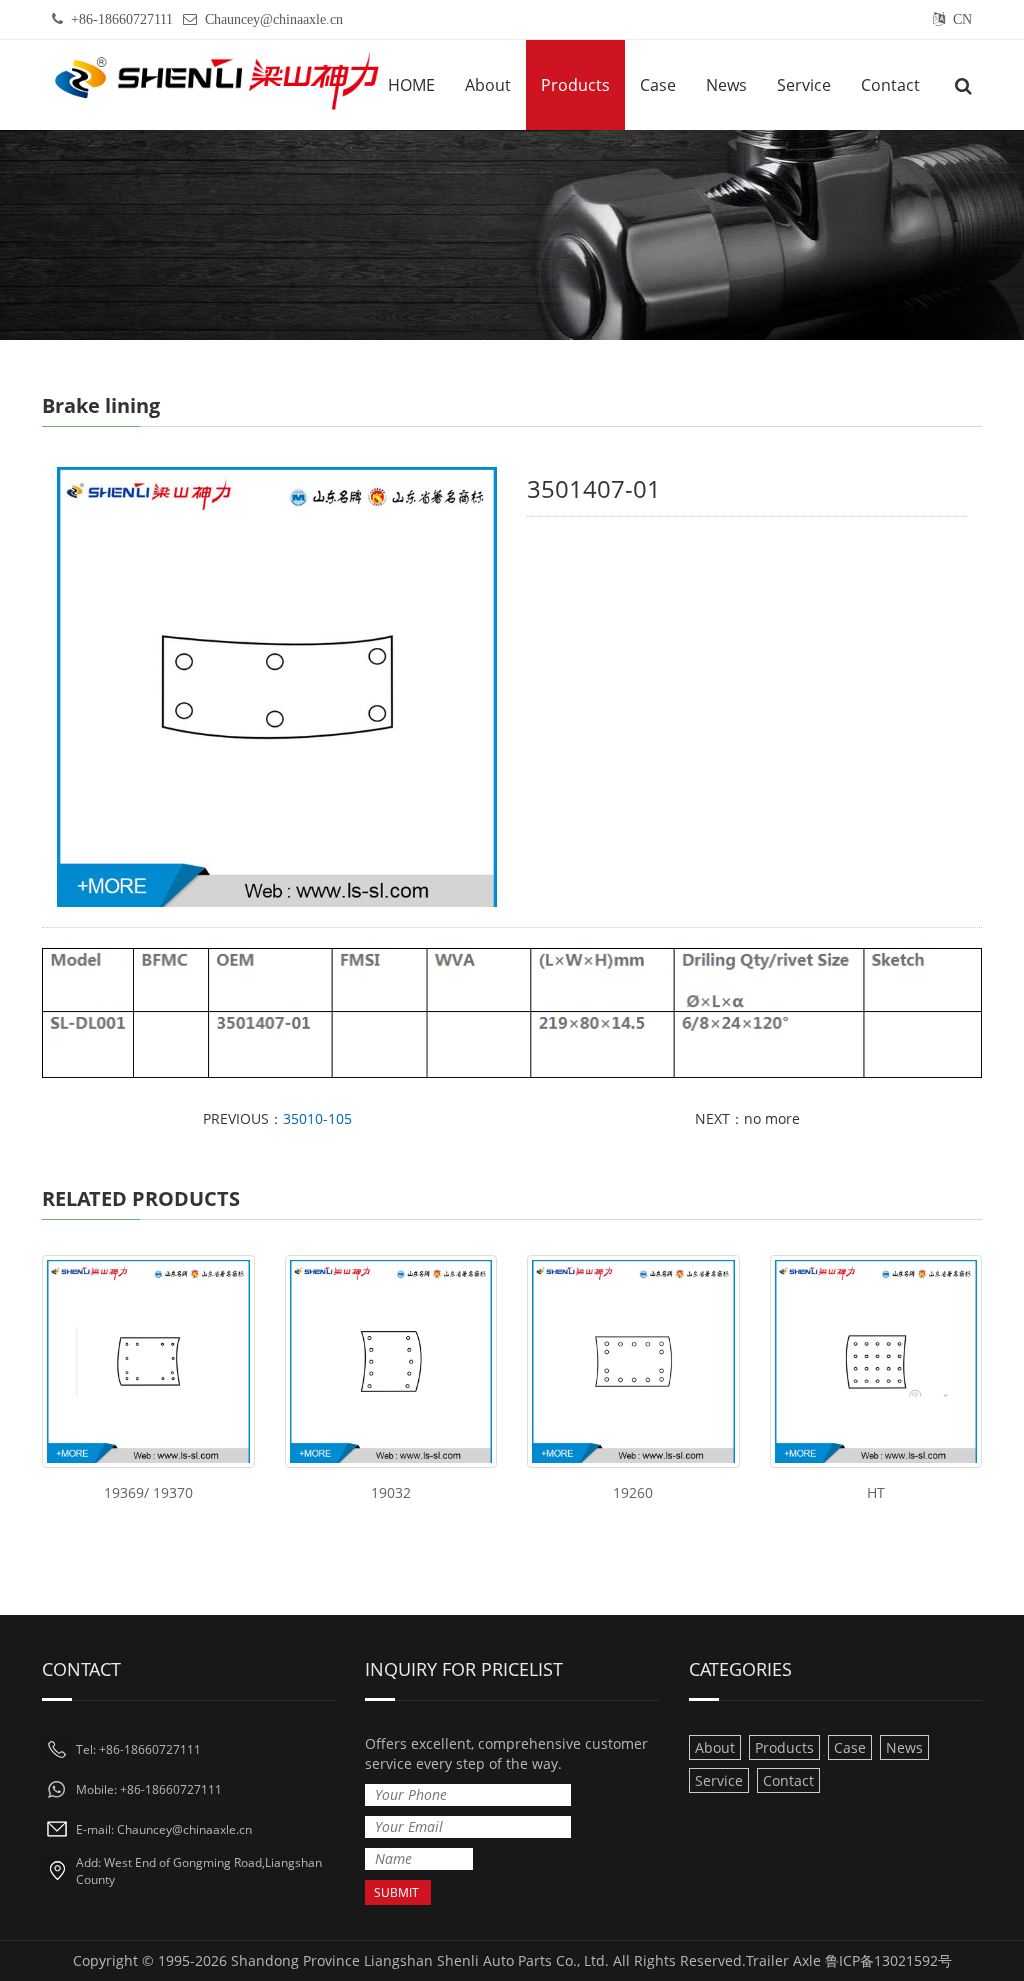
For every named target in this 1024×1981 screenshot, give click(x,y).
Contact (890, 85)
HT (876, 1492)
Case (658, 85)
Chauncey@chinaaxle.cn (274, 19)
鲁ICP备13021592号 (888, 1960)
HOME (411, 85)
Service (804, 85)
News (726, 85)
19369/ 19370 (148, 1492)
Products (575, 85)
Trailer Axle (783, 1960)
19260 (633, 1492)
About (488, 85)
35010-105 (317, 1118)
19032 (391, 1492)
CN (962, 19)
